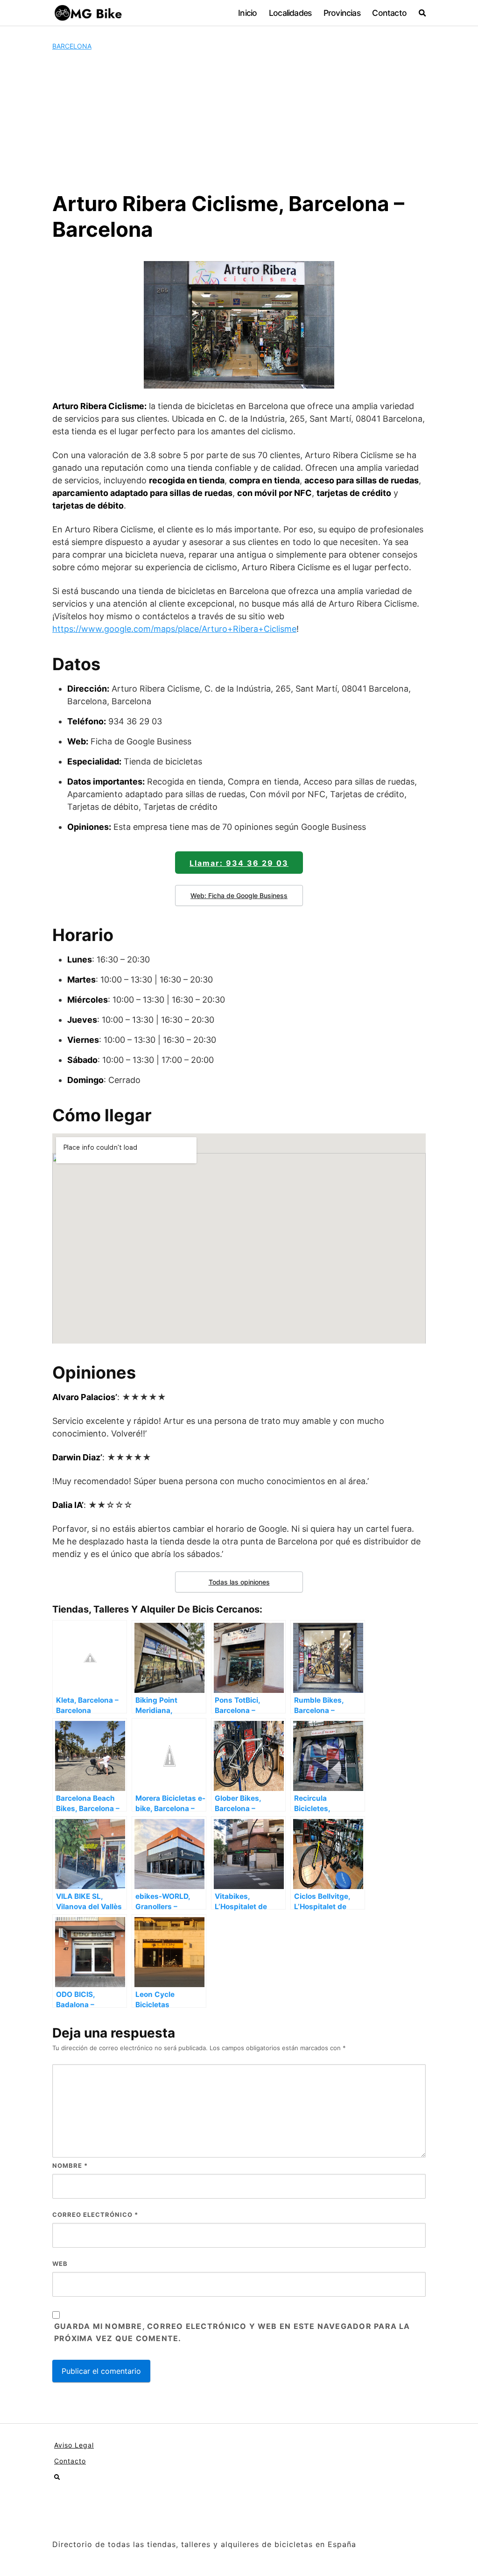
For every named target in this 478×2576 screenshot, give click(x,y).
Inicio (247, 13)
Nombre (70, 2166)
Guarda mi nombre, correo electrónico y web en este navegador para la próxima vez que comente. (232, 2332)
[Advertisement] (239, 121)
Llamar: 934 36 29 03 (239, 863)
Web (60, 2264)
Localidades (290, 13)
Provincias (342, 13)
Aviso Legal (74, 2445)
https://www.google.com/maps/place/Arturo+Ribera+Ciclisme (174, 629)
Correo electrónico (95, 2215)
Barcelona (72, 46)
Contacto (389, 13)
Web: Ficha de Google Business (239, 895)
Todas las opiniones (239, 1582)
